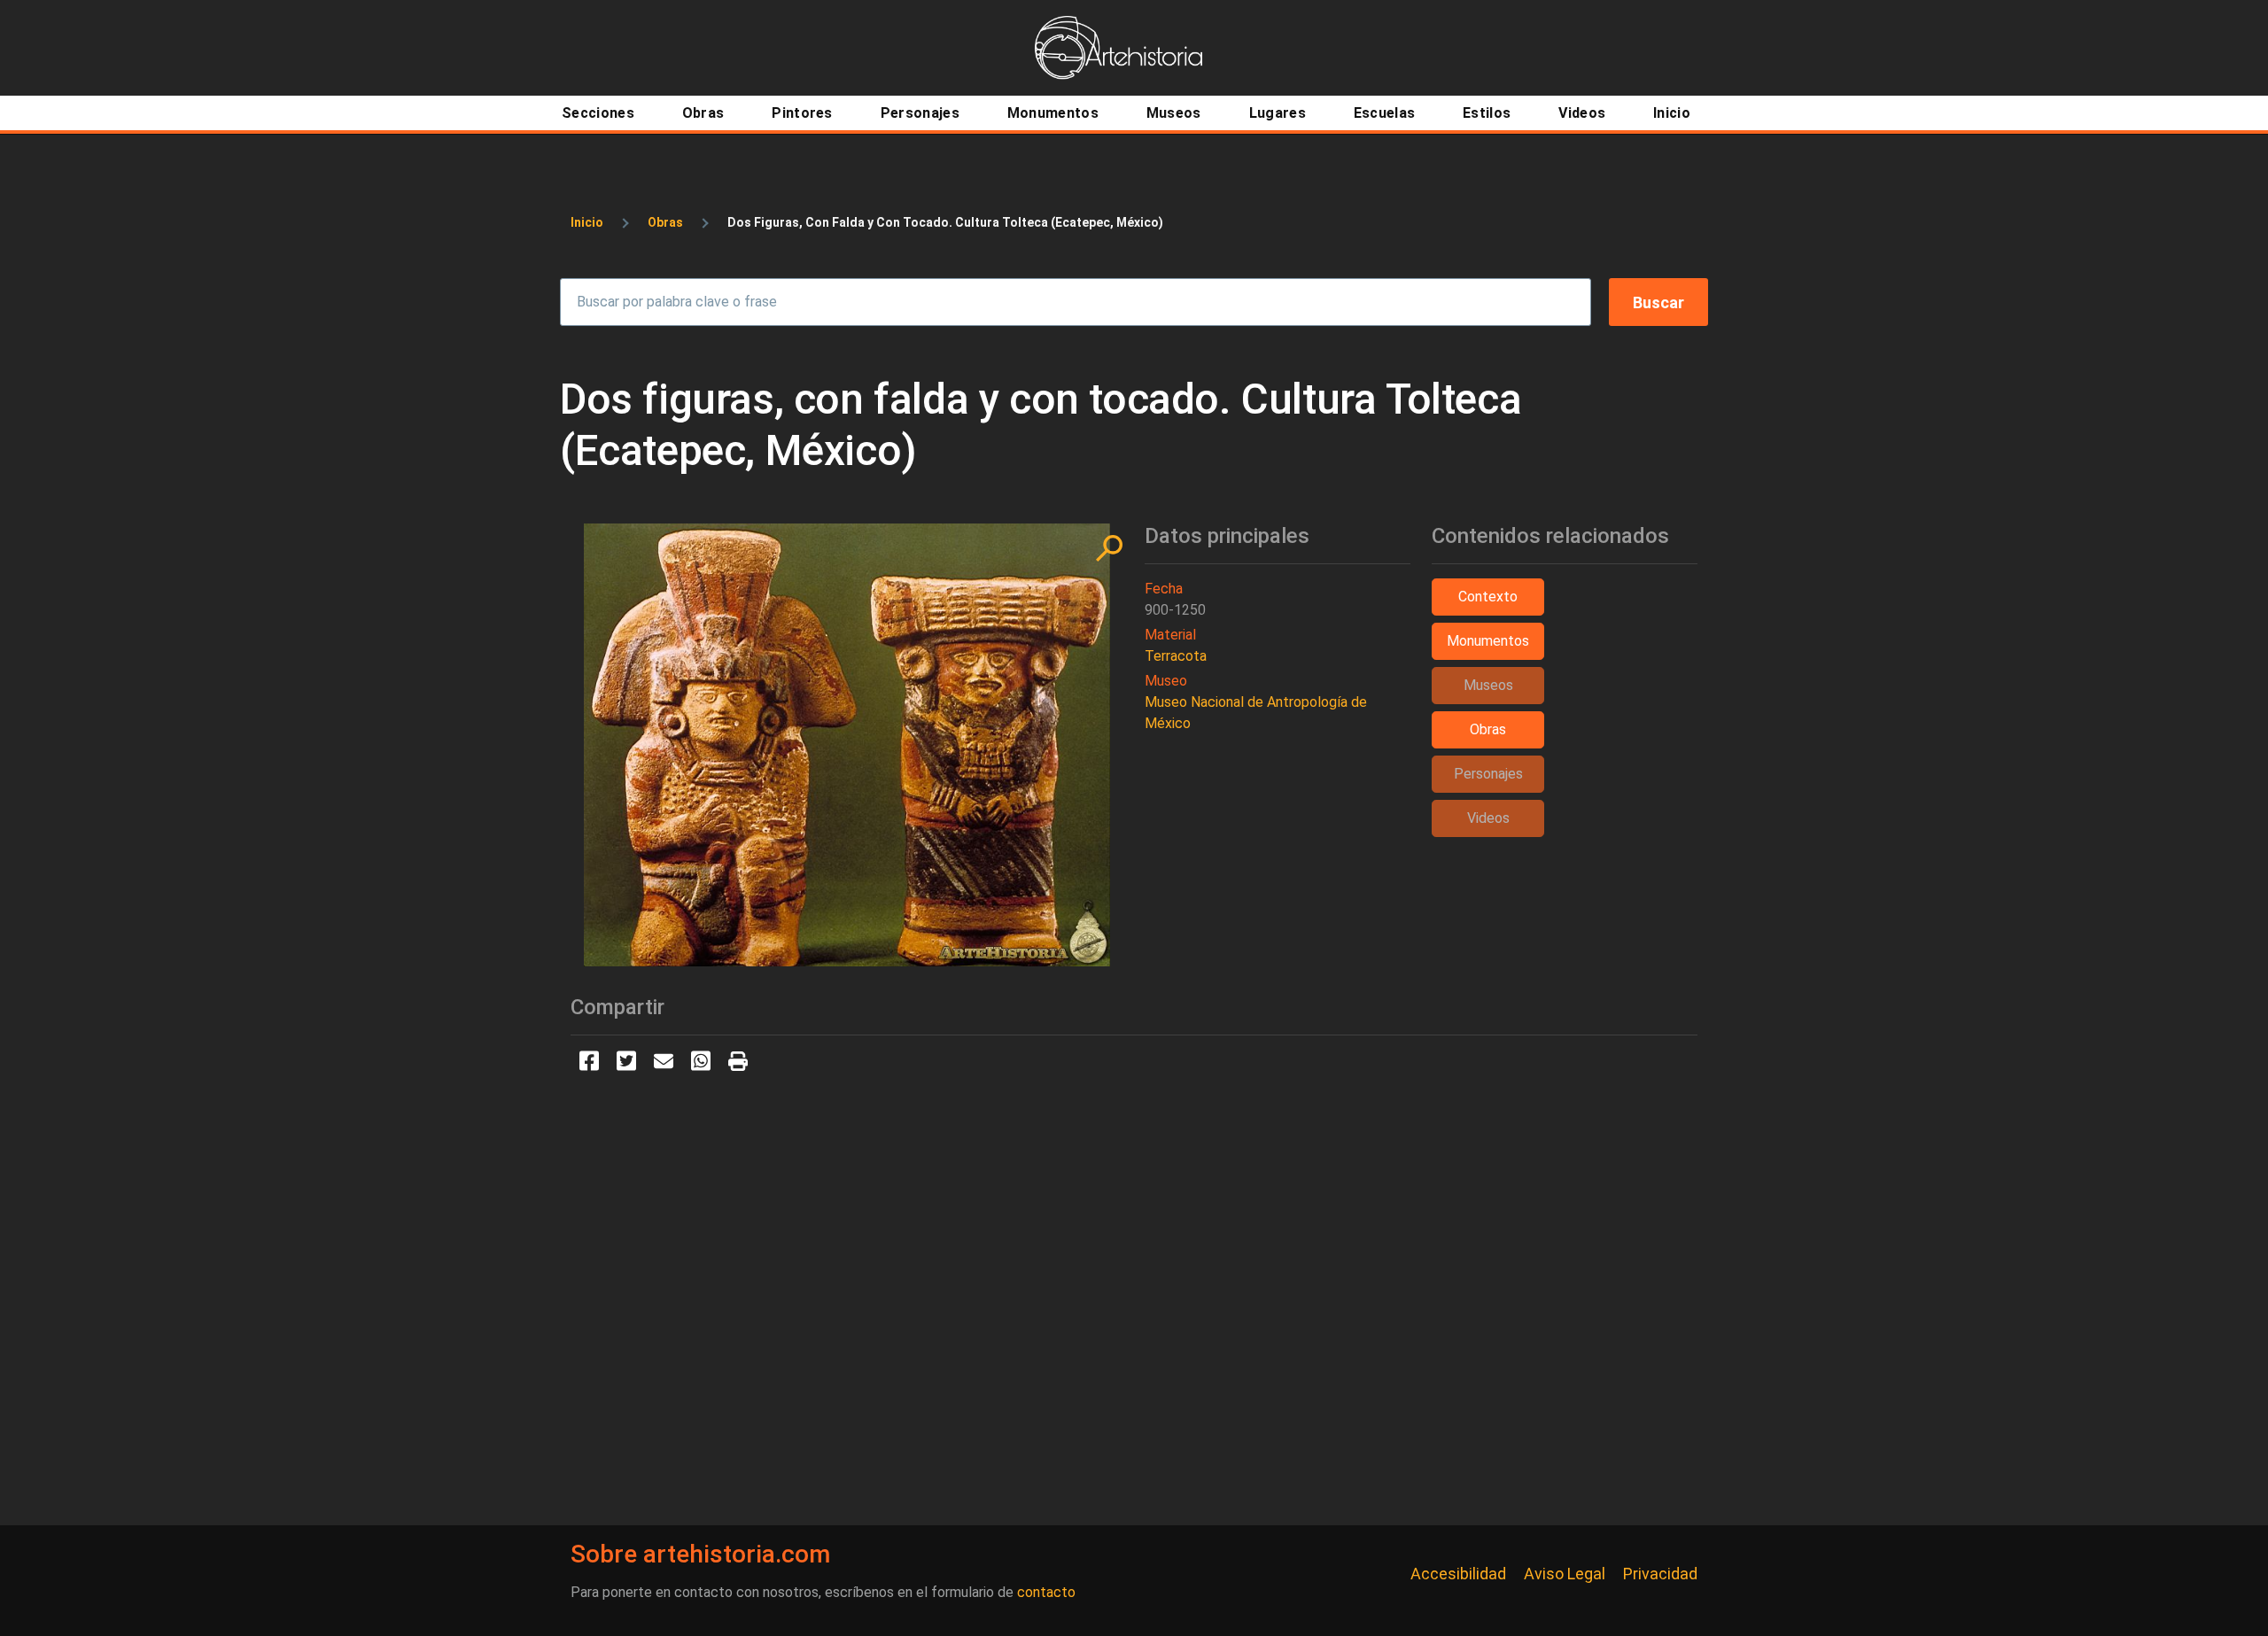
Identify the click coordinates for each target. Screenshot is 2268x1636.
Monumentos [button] (1488, 641)
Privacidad (1660, 1574)
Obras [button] (1488, 729)
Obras (665, 222)
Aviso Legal (1565, 1574)
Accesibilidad (1458, 1574)
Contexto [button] (1488, 597)
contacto (1046, 1592)
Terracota (1176, 656)
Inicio (587, 222)
